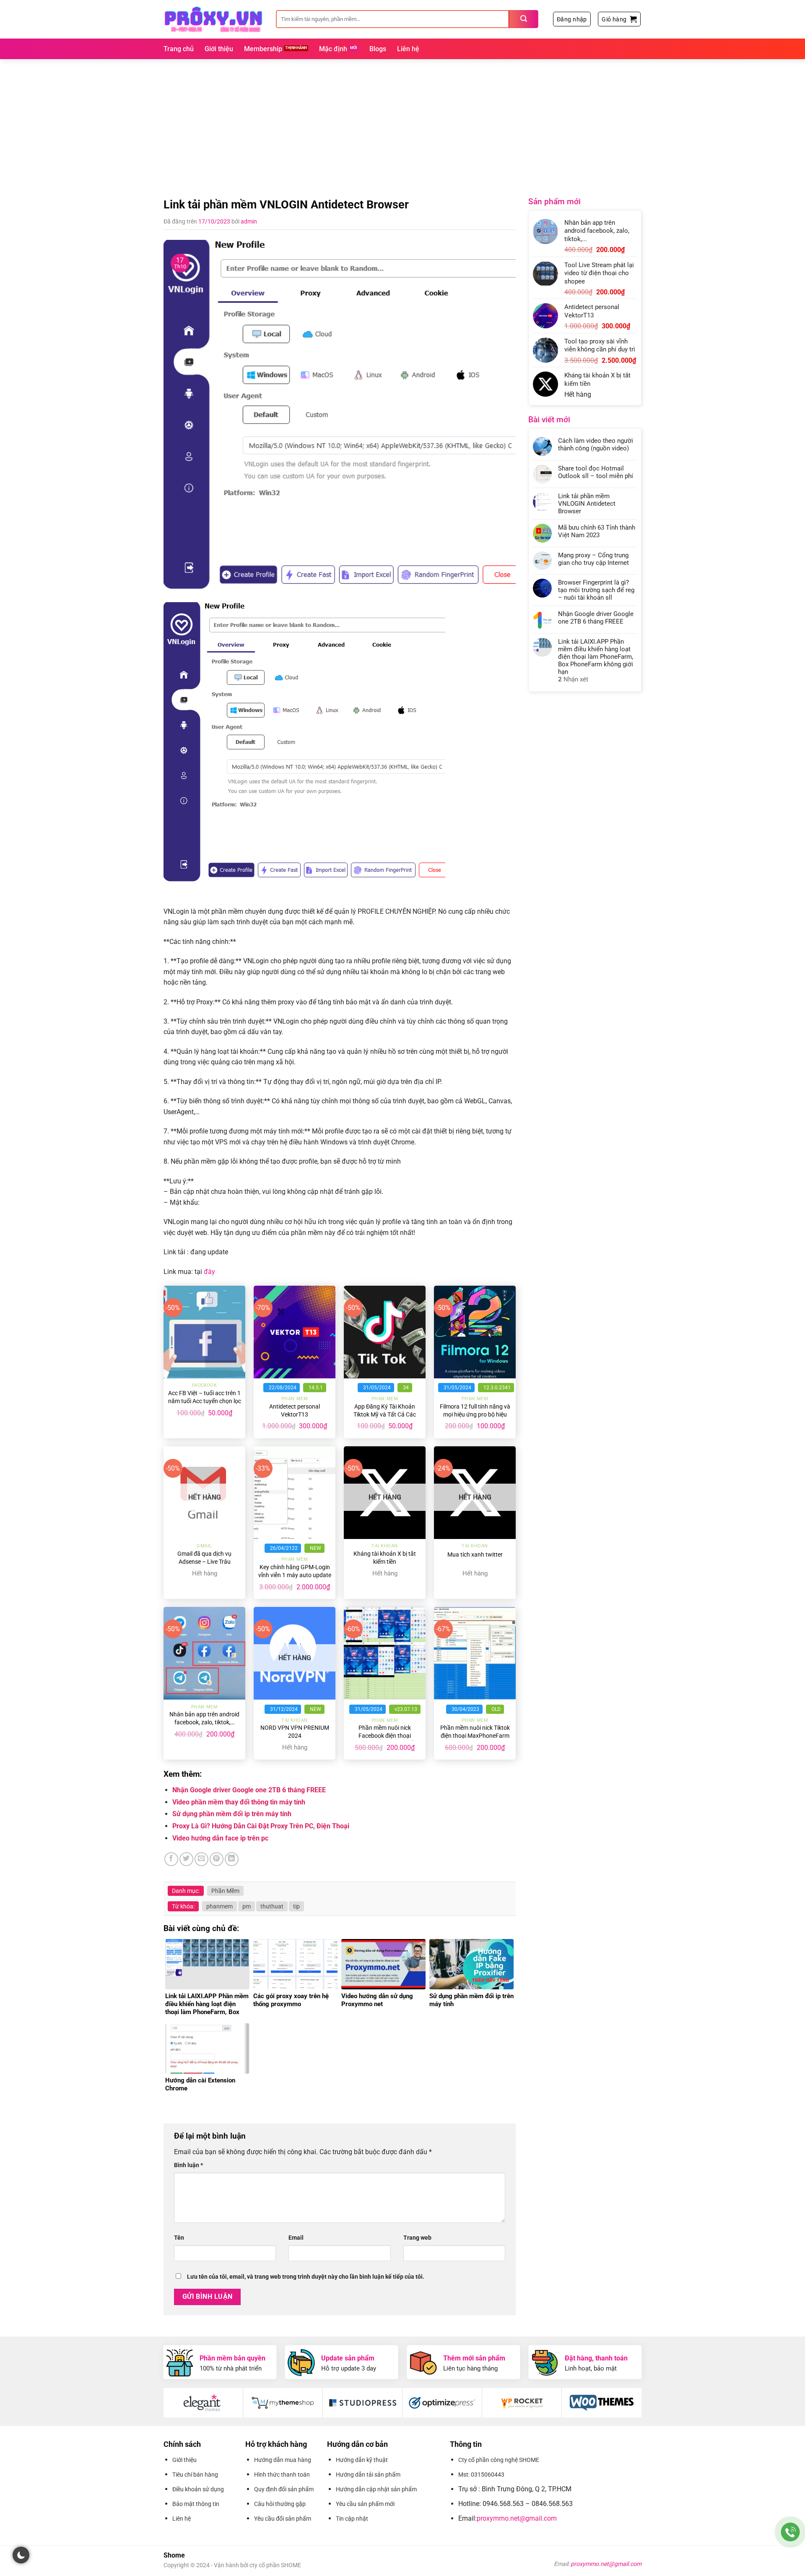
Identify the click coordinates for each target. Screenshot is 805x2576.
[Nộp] (524, 19)
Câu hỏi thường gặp (280, 2504)
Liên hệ (408, 49)
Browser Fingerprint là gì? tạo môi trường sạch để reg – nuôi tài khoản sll (596, 590)
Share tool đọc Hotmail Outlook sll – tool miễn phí (596, 472)
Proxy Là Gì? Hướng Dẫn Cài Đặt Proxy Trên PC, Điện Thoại (261, 1826)
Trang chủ (179, 49)
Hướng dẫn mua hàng (283, 2460)
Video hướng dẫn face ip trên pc (220, 1838)
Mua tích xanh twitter (475, 1555)
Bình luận (188, 2165)
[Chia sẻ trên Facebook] (171, 1859)
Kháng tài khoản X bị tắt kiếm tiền (385, 1558)
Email (296, 2238)
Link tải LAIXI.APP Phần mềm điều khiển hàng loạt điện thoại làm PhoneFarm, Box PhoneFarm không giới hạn (596, 657)
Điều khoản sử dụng (198, 2489)
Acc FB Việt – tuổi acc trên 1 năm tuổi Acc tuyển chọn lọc (205, 1397)
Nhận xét (573, 679)
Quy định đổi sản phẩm (284, 2489)
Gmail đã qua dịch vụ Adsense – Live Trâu (204, 1558)
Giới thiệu (219, 49)
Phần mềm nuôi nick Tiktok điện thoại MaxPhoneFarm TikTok (475, 1736)
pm (247, 1906)
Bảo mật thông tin (196, 2504)
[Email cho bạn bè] (201, 1859)
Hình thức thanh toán (282, 2475)
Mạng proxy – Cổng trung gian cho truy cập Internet (593, 559)
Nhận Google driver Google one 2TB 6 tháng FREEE (249, 1790)
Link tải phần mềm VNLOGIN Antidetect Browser (587, 504)
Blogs (378, 49)
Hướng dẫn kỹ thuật (362, 2460)
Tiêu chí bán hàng (195, 2475)
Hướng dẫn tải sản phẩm (368, 2475)
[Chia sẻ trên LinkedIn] (232, 1859)
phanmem (219, 1906)
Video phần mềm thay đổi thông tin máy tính (239, 1802)
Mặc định (333, 49)
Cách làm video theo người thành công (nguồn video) (596, 444)
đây (209, 1272)
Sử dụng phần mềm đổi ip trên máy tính (232, 1814)
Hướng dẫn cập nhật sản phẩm (376, 2489)
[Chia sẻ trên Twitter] (186, 1859)
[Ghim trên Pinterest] (217, 1859)
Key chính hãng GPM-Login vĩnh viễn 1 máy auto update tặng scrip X (295, 1575)
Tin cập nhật (352, 2519)
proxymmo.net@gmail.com (517, 2518)
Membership (263, 49)
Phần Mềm (225, 1891)
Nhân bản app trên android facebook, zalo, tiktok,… (204, 1718)
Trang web (417, 2238)
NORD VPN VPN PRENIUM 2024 (295, 1732)
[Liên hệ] (791, 2532)
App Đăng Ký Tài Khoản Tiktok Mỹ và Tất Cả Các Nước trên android (385, 1414)
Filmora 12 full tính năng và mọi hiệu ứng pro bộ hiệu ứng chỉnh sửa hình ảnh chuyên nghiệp (475, 1418)
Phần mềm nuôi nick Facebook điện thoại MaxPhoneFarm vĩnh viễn (385, 1736)
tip (296, 1906)
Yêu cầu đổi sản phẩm (283, 2519)
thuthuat (272, 1906)
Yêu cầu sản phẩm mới (365, 2504)
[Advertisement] (402, 122)
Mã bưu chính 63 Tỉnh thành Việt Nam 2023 (597, 531)
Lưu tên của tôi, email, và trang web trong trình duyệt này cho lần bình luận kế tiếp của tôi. (306, 2277)
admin (249, 221)
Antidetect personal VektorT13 (295, 1411)
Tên (179, 2238)
